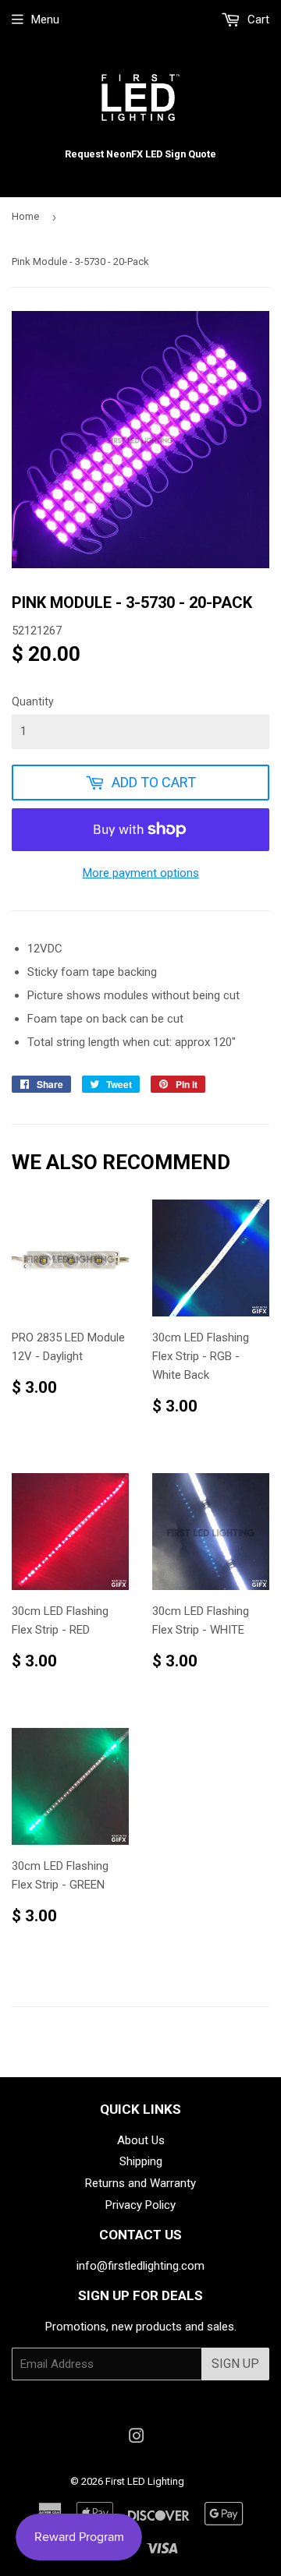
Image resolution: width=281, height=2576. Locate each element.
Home (25, 216)
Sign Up (235, 2364)
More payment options (141, 873)
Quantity (33, 701)
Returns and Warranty (140, 2183)
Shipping (141, 2161)
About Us (141, 2140)
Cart (257, 19)
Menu (45, 19)
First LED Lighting (145, 2481)
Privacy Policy (140, 2205)
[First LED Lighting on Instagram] (137, 2438)
